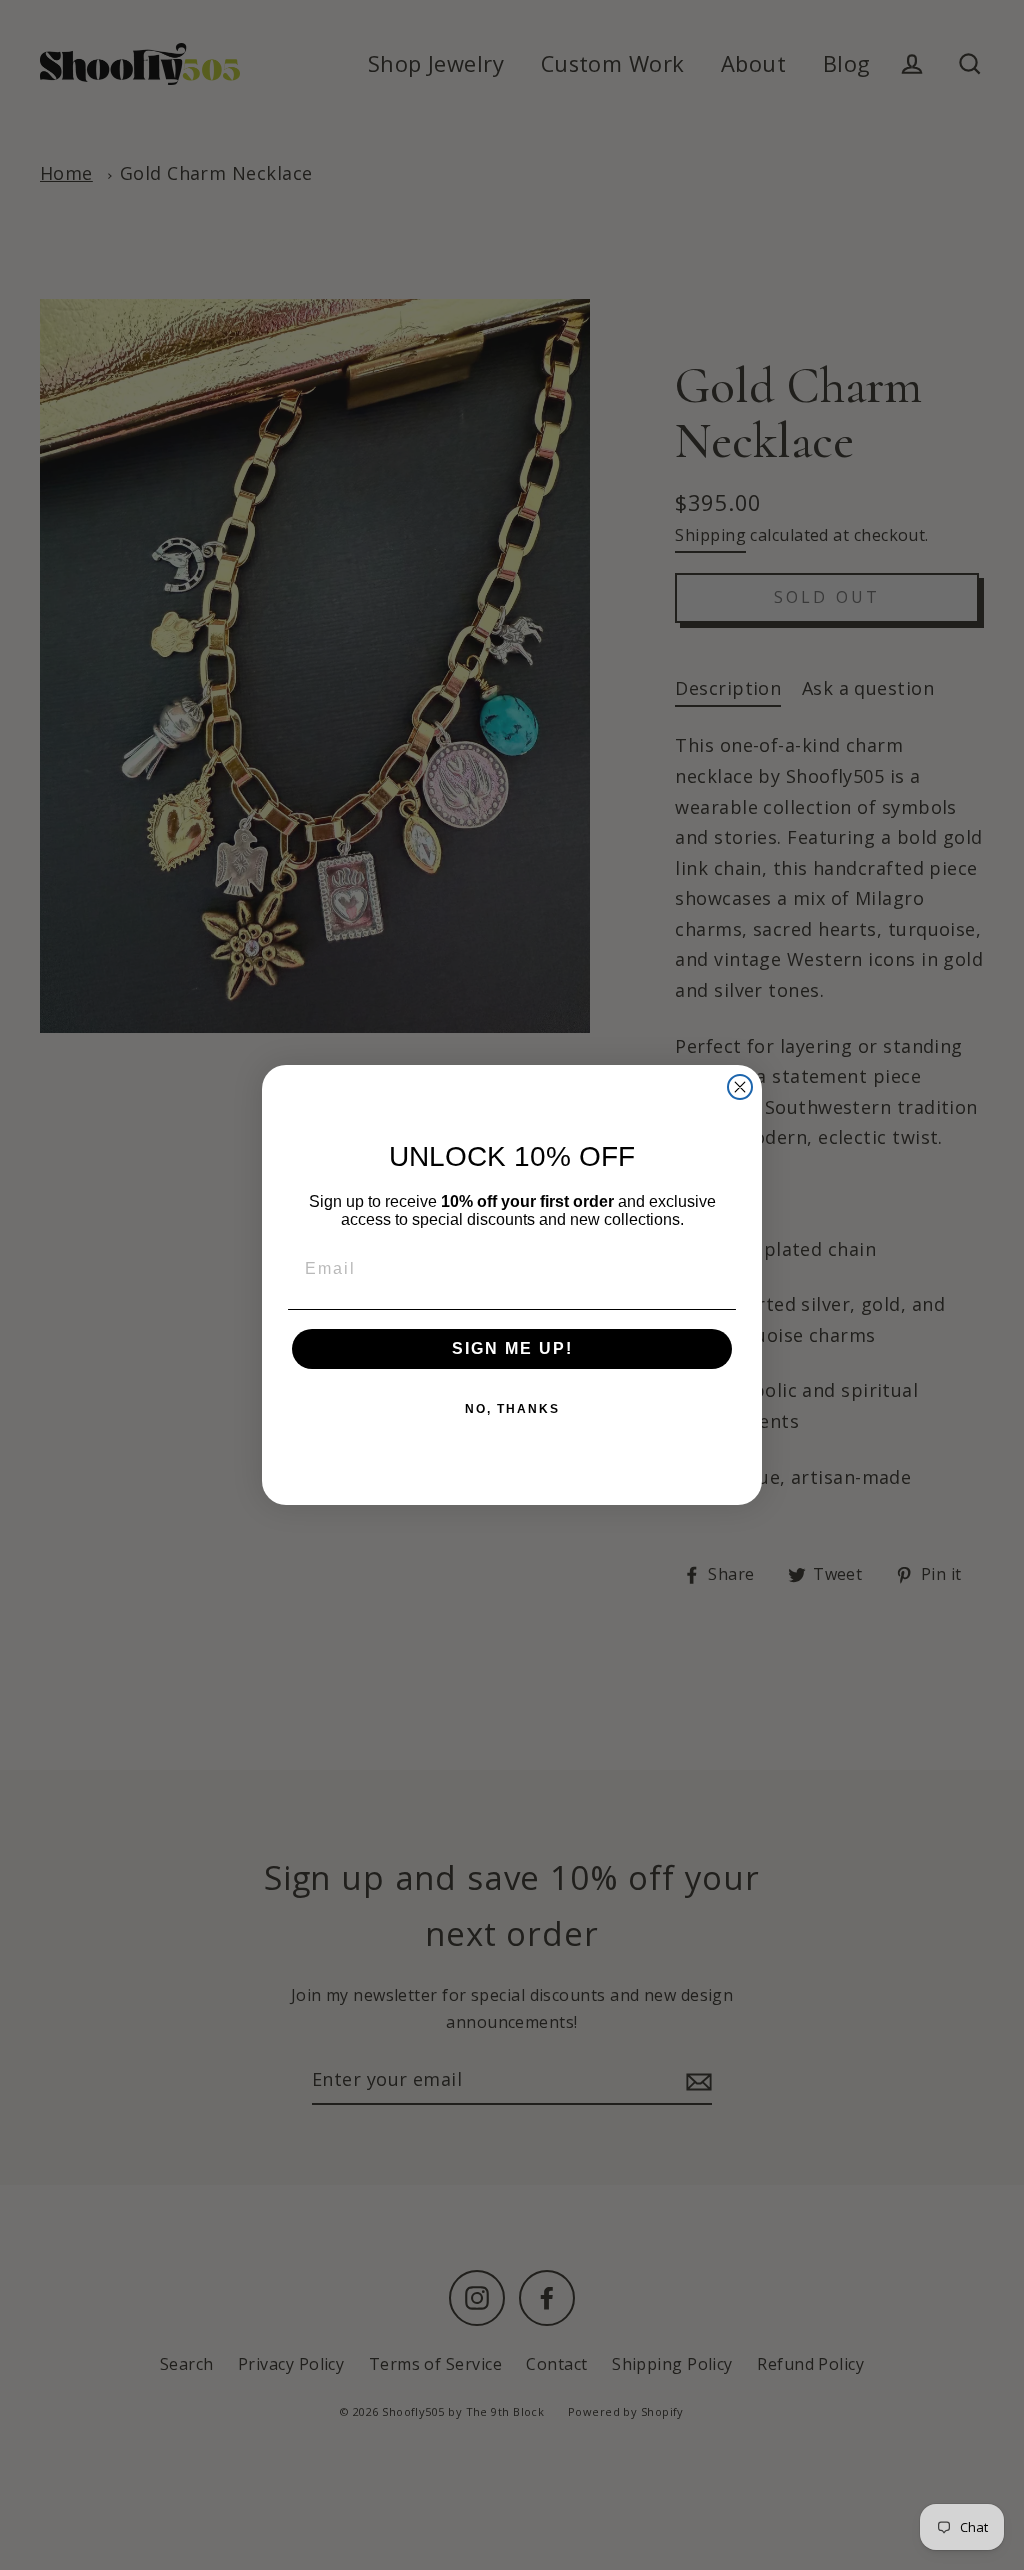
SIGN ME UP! (512, 1348)
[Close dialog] (740, 1087)
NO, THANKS (512, 1409)
